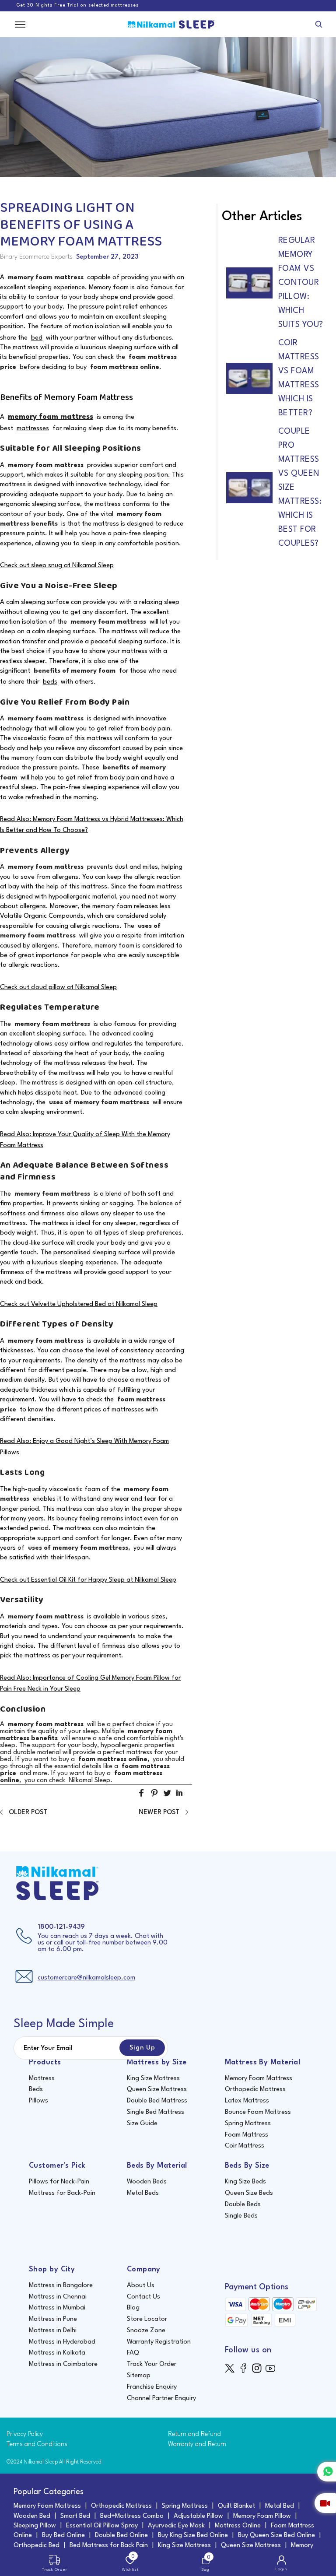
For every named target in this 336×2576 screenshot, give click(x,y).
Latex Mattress (247, 2101)
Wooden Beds (147, 2182)
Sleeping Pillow (35, 2526)
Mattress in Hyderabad (62, 2342)
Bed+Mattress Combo (132, 2516)
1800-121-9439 (61, 1927)
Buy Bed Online (63, 2536)
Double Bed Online (121, 2536)
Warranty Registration (159, 2342)
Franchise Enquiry (152, 2387)
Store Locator (147, 2319)
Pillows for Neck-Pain (59, 2182)
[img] (232, 2368)
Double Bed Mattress (157, 2101)
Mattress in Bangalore (61, 2286)
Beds (36, 2090)
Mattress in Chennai (58, 2297)
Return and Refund (194, 2434)
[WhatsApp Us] (327, 2472)
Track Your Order (152, 2364)
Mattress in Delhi (53, 2331)
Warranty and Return (197, 2444)
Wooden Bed (32, 2516)
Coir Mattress (245, 2146)
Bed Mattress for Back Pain (109, 2546)
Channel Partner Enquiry (161, 2399)
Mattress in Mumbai (57, 2308)
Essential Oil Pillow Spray (102, 2526)
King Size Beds (245, 2182)
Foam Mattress (247, 2135)
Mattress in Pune (53, 2319)
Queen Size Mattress (157, 2090)
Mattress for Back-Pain (62, 2193)
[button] (142, 1797)
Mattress (42, 2079)
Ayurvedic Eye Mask (176, 2526)
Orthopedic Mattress (255, 2090)
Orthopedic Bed (37, 2546)
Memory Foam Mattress (259, 2079)
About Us (141, 2286)
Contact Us (143, 2297)
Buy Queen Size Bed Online (276, 2536)
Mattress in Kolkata (57, 2353)
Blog (133, 2308)
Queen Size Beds (249, 2193)
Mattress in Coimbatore (63, 2364)
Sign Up (142, 2048)
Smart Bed (75, 2516)
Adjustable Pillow (198, 2516)
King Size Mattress (153, 2079)
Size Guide (142, 2124)
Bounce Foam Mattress (258, 2112)
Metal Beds (143, 2193)
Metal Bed (280, 2506)
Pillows (38, 2101)
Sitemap (139, 2376)
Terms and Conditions (37, 2444)
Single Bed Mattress (156, 2112)
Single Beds (241, 2216)
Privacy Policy (25, 2434)
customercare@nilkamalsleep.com (86, 1978)
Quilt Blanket (236, 2506)
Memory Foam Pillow (262, 2516)
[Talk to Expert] (325, 2503)
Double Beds (243, 2205)
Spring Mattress (248, 2124)
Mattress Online (238, 2526)
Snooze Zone (146, 2331)
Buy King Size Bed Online (193, 2536)
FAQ (133, 2353)
